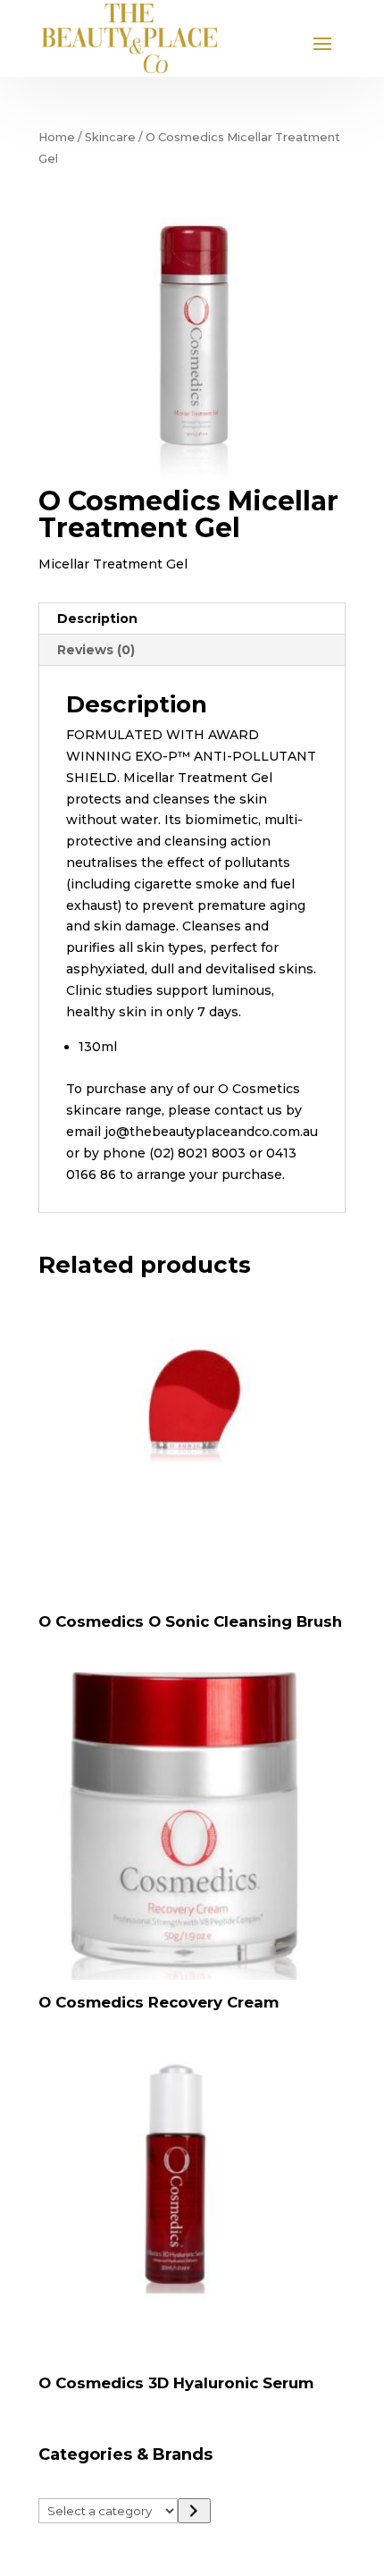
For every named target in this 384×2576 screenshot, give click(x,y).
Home (57, 137)
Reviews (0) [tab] (96, 650)
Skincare (110, 137)
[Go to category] (194, 2511)
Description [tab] (97, 619)
